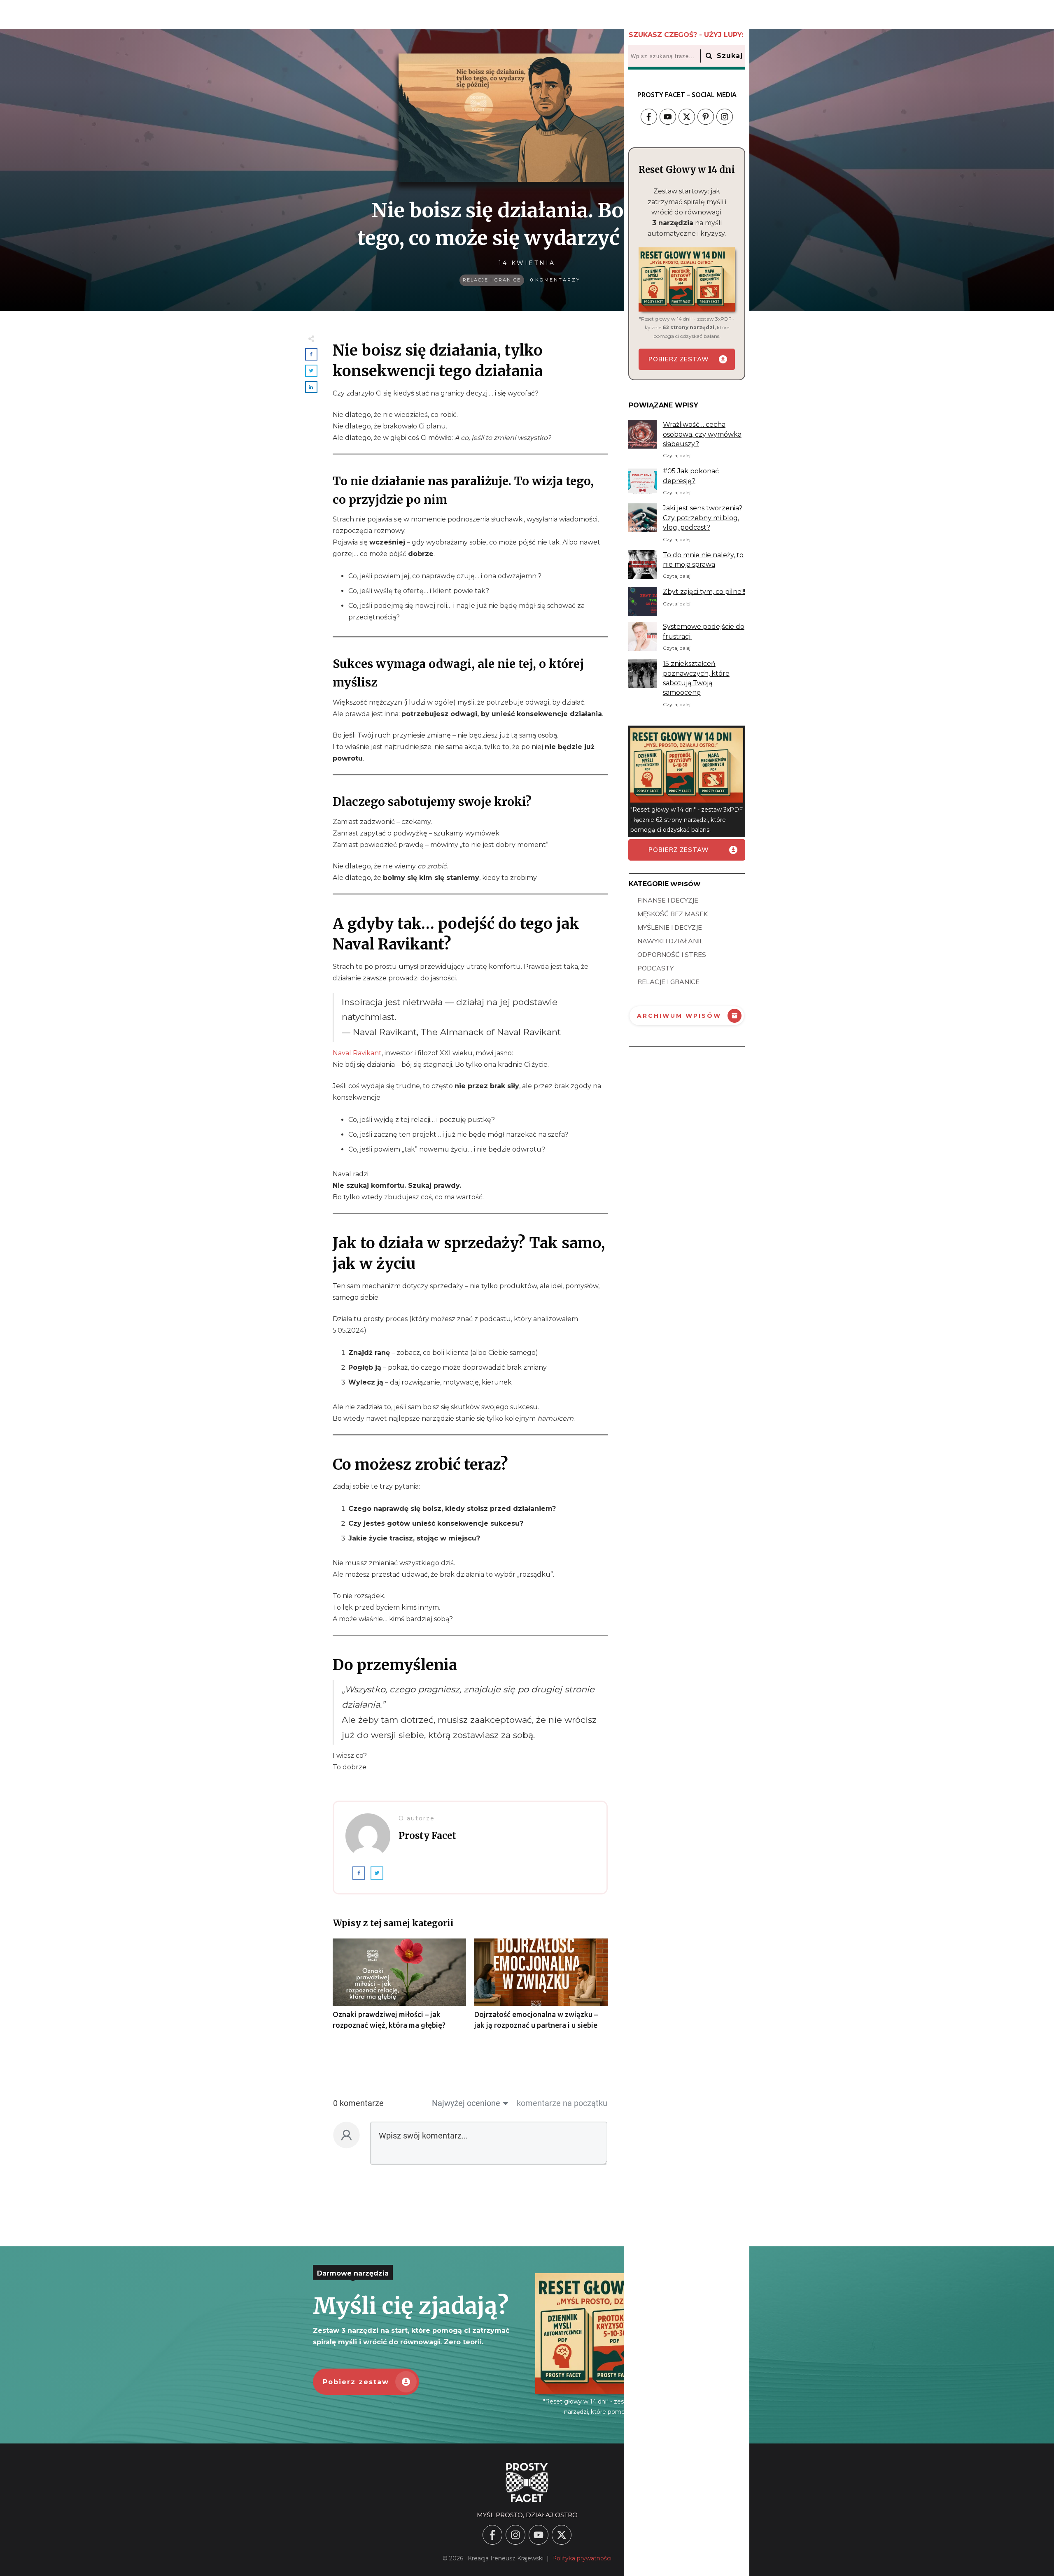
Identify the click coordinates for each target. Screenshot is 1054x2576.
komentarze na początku (562, 2103)
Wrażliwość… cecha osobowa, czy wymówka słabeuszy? (702, 434)
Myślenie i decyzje (670, 927)
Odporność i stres (672, 954)
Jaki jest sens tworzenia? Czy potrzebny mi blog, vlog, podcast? (703, 518)
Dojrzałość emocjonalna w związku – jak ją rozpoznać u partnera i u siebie (541, 1988)
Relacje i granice (492, 280)
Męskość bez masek (673, 914)
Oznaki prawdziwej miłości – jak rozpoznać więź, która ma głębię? (399, 1988)
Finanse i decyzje (668, 900)
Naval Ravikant (357, 1053)
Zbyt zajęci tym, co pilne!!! (704, 592)
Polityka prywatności (582, 2558)
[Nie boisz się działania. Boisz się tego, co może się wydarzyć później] (527, 118)
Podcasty (655, 968)
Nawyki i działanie (670, 941)
